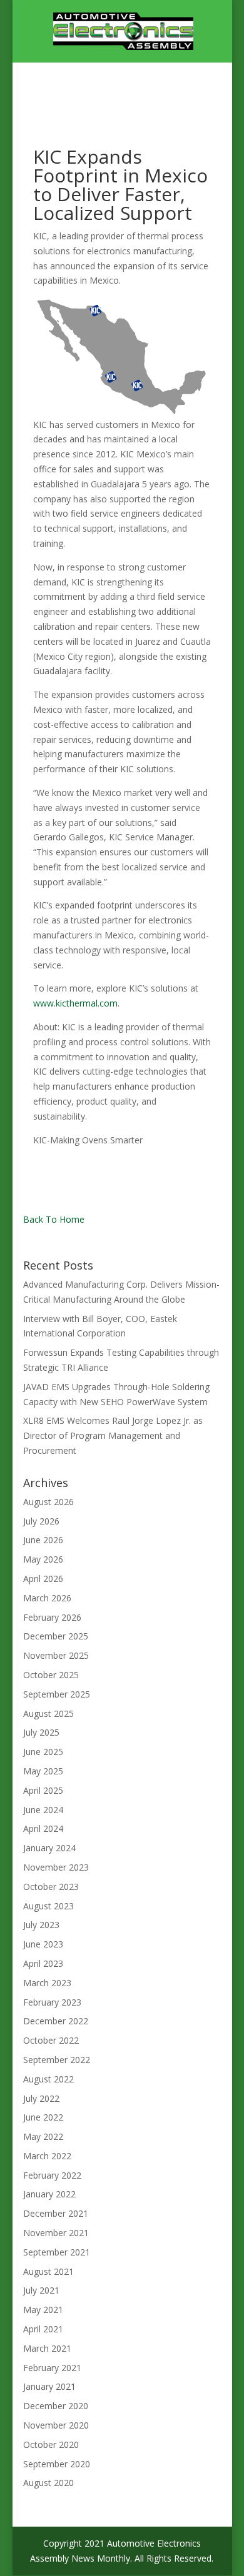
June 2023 (43, 1944)
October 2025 (51, 1675)
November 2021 (56, 2233)
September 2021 (57, 2252)
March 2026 (47, 1598)
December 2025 (56, 1636)
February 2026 (52, 1617)
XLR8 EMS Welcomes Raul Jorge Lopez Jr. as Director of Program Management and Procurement (113, 1435)
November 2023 (56, 1867)
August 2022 (48, 2079)
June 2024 (43, 1810)
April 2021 (43, 2329)
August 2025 (48, 1713)
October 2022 (51, 2040)
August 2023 (48, 1906)
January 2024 (49, 1848)
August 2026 (48, 1502)
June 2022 (43, 2117)
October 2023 (51, 1887)
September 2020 (57, 2464)
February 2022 (52, 2175)
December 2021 (56, 2213)
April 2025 (43, 1790)
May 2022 (43, 2136)
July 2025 (41, 1732)
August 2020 (48, 2483)
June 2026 (43, 1540)
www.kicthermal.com (75, 1003)
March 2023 (47, 1983)
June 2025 (43, 1752)
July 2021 (41, 2290)
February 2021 (52, 2368)
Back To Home (54, 1219)
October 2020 (51, 2444)
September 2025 (57, 1694)
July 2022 (41, 2098)
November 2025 (56, 1655)
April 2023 (43, 1963)
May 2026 (43, 1559)
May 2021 (43, 2310)
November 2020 (56, 2425)
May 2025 (43, 1771)
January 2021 (49, 2386)
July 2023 (41, 1925)
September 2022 (57, 2060)
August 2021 (48, 2271)
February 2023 (52, 2002)
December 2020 (56, 2406)
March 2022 (47, 2156)
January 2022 (49, 2194)
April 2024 (43, 1828)
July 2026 (41, 1521)
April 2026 (43, 1579)
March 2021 (47, 2348)
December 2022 (56, 2021)
